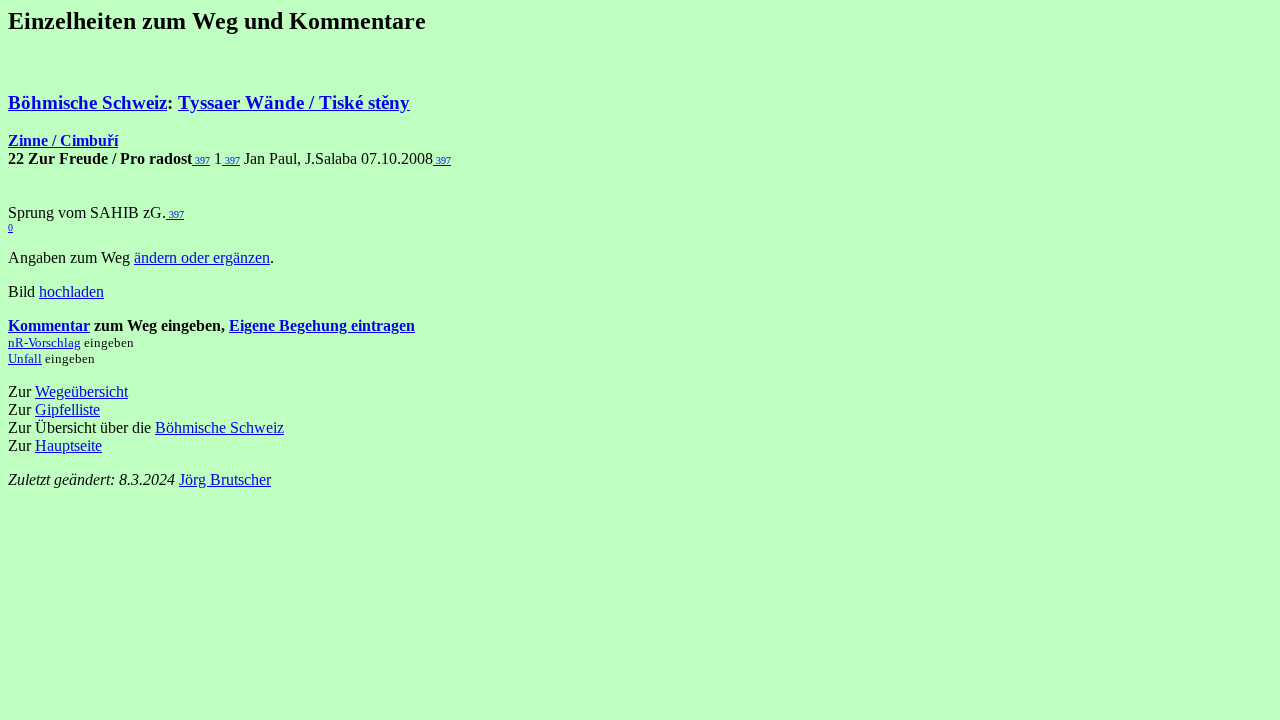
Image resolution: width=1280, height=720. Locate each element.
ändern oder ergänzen (202, 257)
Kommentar (49, 325)
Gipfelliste (67, 409)
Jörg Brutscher (225, 479)
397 (201, 160)
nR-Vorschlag (44, 342)
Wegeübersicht (81, 391)
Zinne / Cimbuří (63, 140)
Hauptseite (68, 445)
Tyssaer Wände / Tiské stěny (294, 102)
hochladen (71, 291)
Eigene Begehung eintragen (322, 325)
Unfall (25, 358)
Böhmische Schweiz (87, 102)
